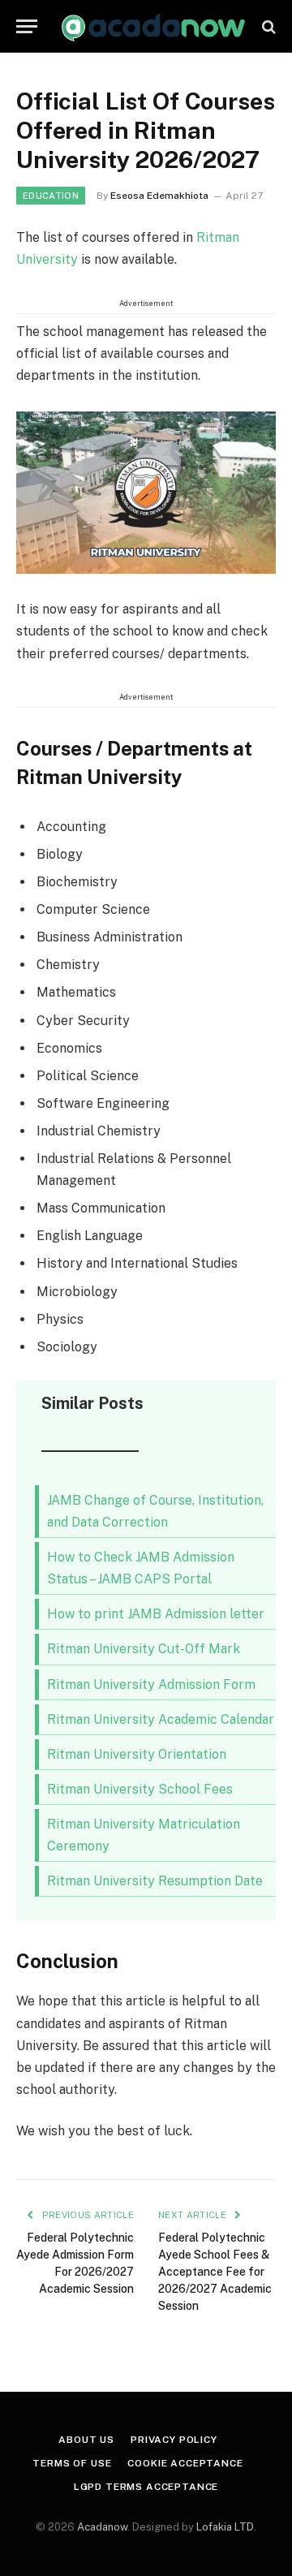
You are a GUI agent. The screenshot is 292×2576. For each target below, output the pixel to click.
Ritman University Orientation (137, 1754)
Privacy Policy (174, 2440)
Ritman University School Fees (140, 1789)
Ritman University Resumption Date (155, 1881)
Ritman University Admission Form (151, 1684)
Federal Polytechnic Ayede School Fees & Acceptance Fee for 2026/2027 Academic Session (215, 2272)
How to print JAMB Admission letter (156, 1614)
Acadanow (102, 2527)
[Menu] (27, 26)
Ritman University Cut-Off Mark (144, 1649)
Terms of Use (72, 2463)
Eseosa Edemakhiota (159, 196)
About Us (86, 2440)
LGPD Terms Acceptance (146, 2487)
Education (51, 196)
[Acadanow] (154, 26)
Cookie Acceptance (185, 2463)
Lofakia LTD (225, 2527)
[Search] (267, 26)
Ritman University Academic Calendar (161, 1719)
